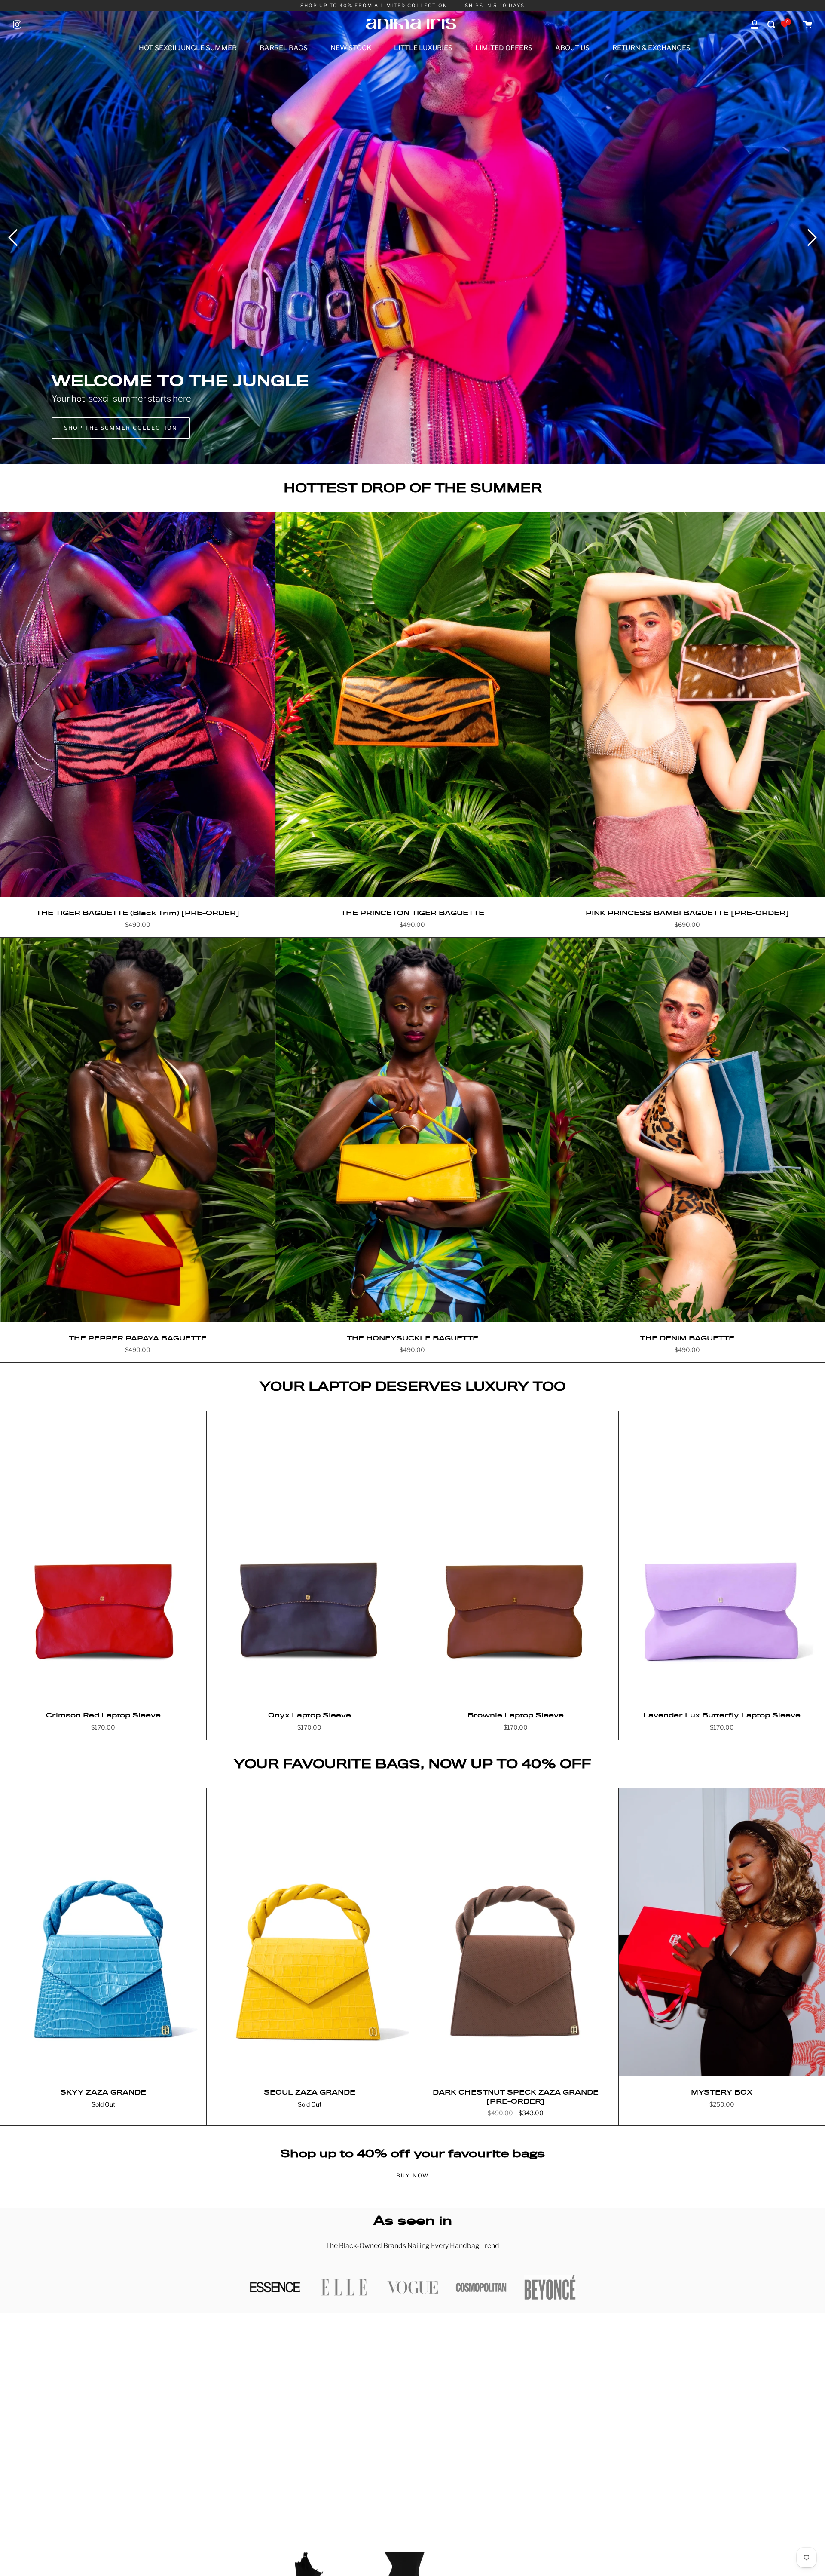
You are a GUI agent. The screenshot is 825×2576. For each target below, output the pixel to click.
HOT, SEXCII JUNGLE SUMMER (188, 48)
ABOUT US (572, 48)
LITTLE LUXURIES (423, 48)
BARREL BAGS (284, 48)
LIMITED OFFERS (504, 48)
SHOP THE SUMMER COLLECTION (121, 428)
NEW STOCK (351, 48)
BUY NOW (412, 2176)
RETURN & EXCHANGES (651, 48)
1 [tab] (412, 451)
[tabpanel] (412, 238)
